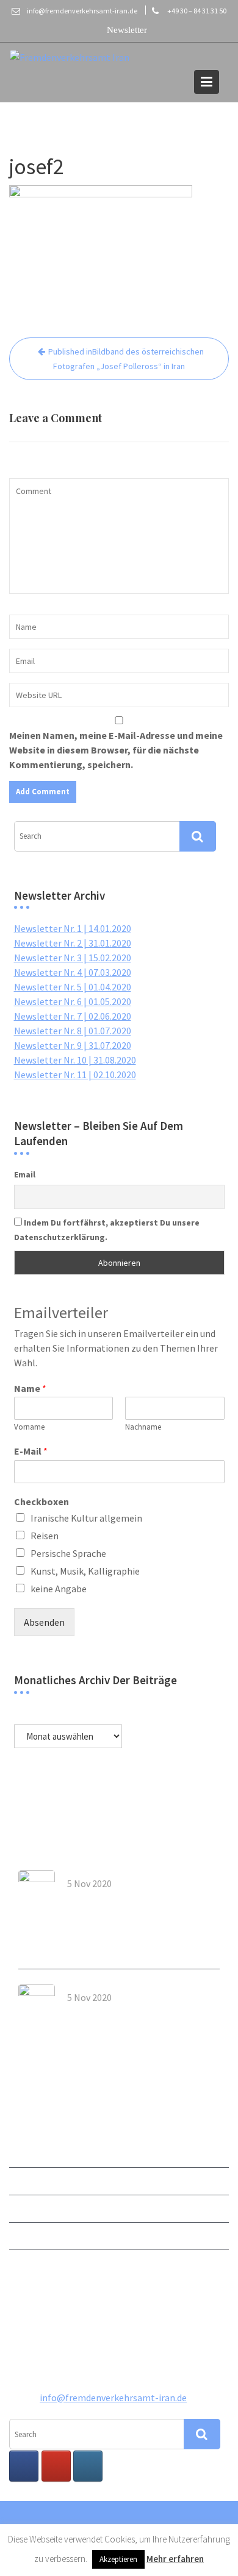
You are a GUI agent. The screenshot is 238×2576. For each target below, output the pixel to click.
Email (25, 1174)
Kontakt (27, 2209)
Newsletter (33, 2154)
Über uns (27, 2181)
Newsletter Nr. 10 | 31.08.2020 (75, 1060)
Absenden (44, 1622)
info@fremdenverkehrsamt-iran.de (113, 2397)
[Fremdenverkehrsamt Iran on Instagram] (88, 2466)
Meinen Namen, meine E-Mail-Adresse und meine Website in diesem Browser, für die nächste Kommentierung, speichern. (116, 750)
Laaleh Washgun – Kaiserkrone (136, 1897)
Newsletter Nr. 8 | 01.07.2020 (73, 1031)
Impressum (33, 2236)
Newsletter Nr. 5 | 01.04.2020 (73, 987)
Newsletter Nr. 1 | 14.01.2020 (73, 928)
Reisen (45, 1536)
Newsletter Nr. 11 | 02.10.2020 (75, 1075)
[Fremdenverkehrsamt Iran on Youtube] (56, 2466)
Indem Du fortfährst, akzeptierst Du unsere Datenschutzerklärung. (107, 1230)
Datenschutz (36, 2264)
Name (30, 1388)
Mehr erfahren (175, 2559)
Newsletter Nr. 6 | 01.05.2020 (73, 1001)
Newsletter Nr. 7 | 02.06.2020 (73, 1016)
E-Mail (31, 1451)
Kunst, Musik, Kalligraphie (85, 1571)
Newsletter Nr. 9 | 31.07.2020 (73, 1045)
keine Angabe (59, 1589)
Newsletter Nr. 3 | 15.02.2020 (73, 958)
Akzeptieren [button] (118, 2559)
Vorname (29, 1427)
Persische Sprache (68, 1553)
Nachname (143, 1427)
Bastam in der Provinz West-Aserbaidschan (130, 2015)
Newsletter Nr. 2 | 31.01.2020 (73, 943)
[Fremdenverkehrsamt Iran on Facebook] (24, 2466)
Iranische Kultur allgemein (86, 1518)
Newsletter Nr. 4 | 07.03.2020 (73, 972)
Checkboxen (41, 1501)
